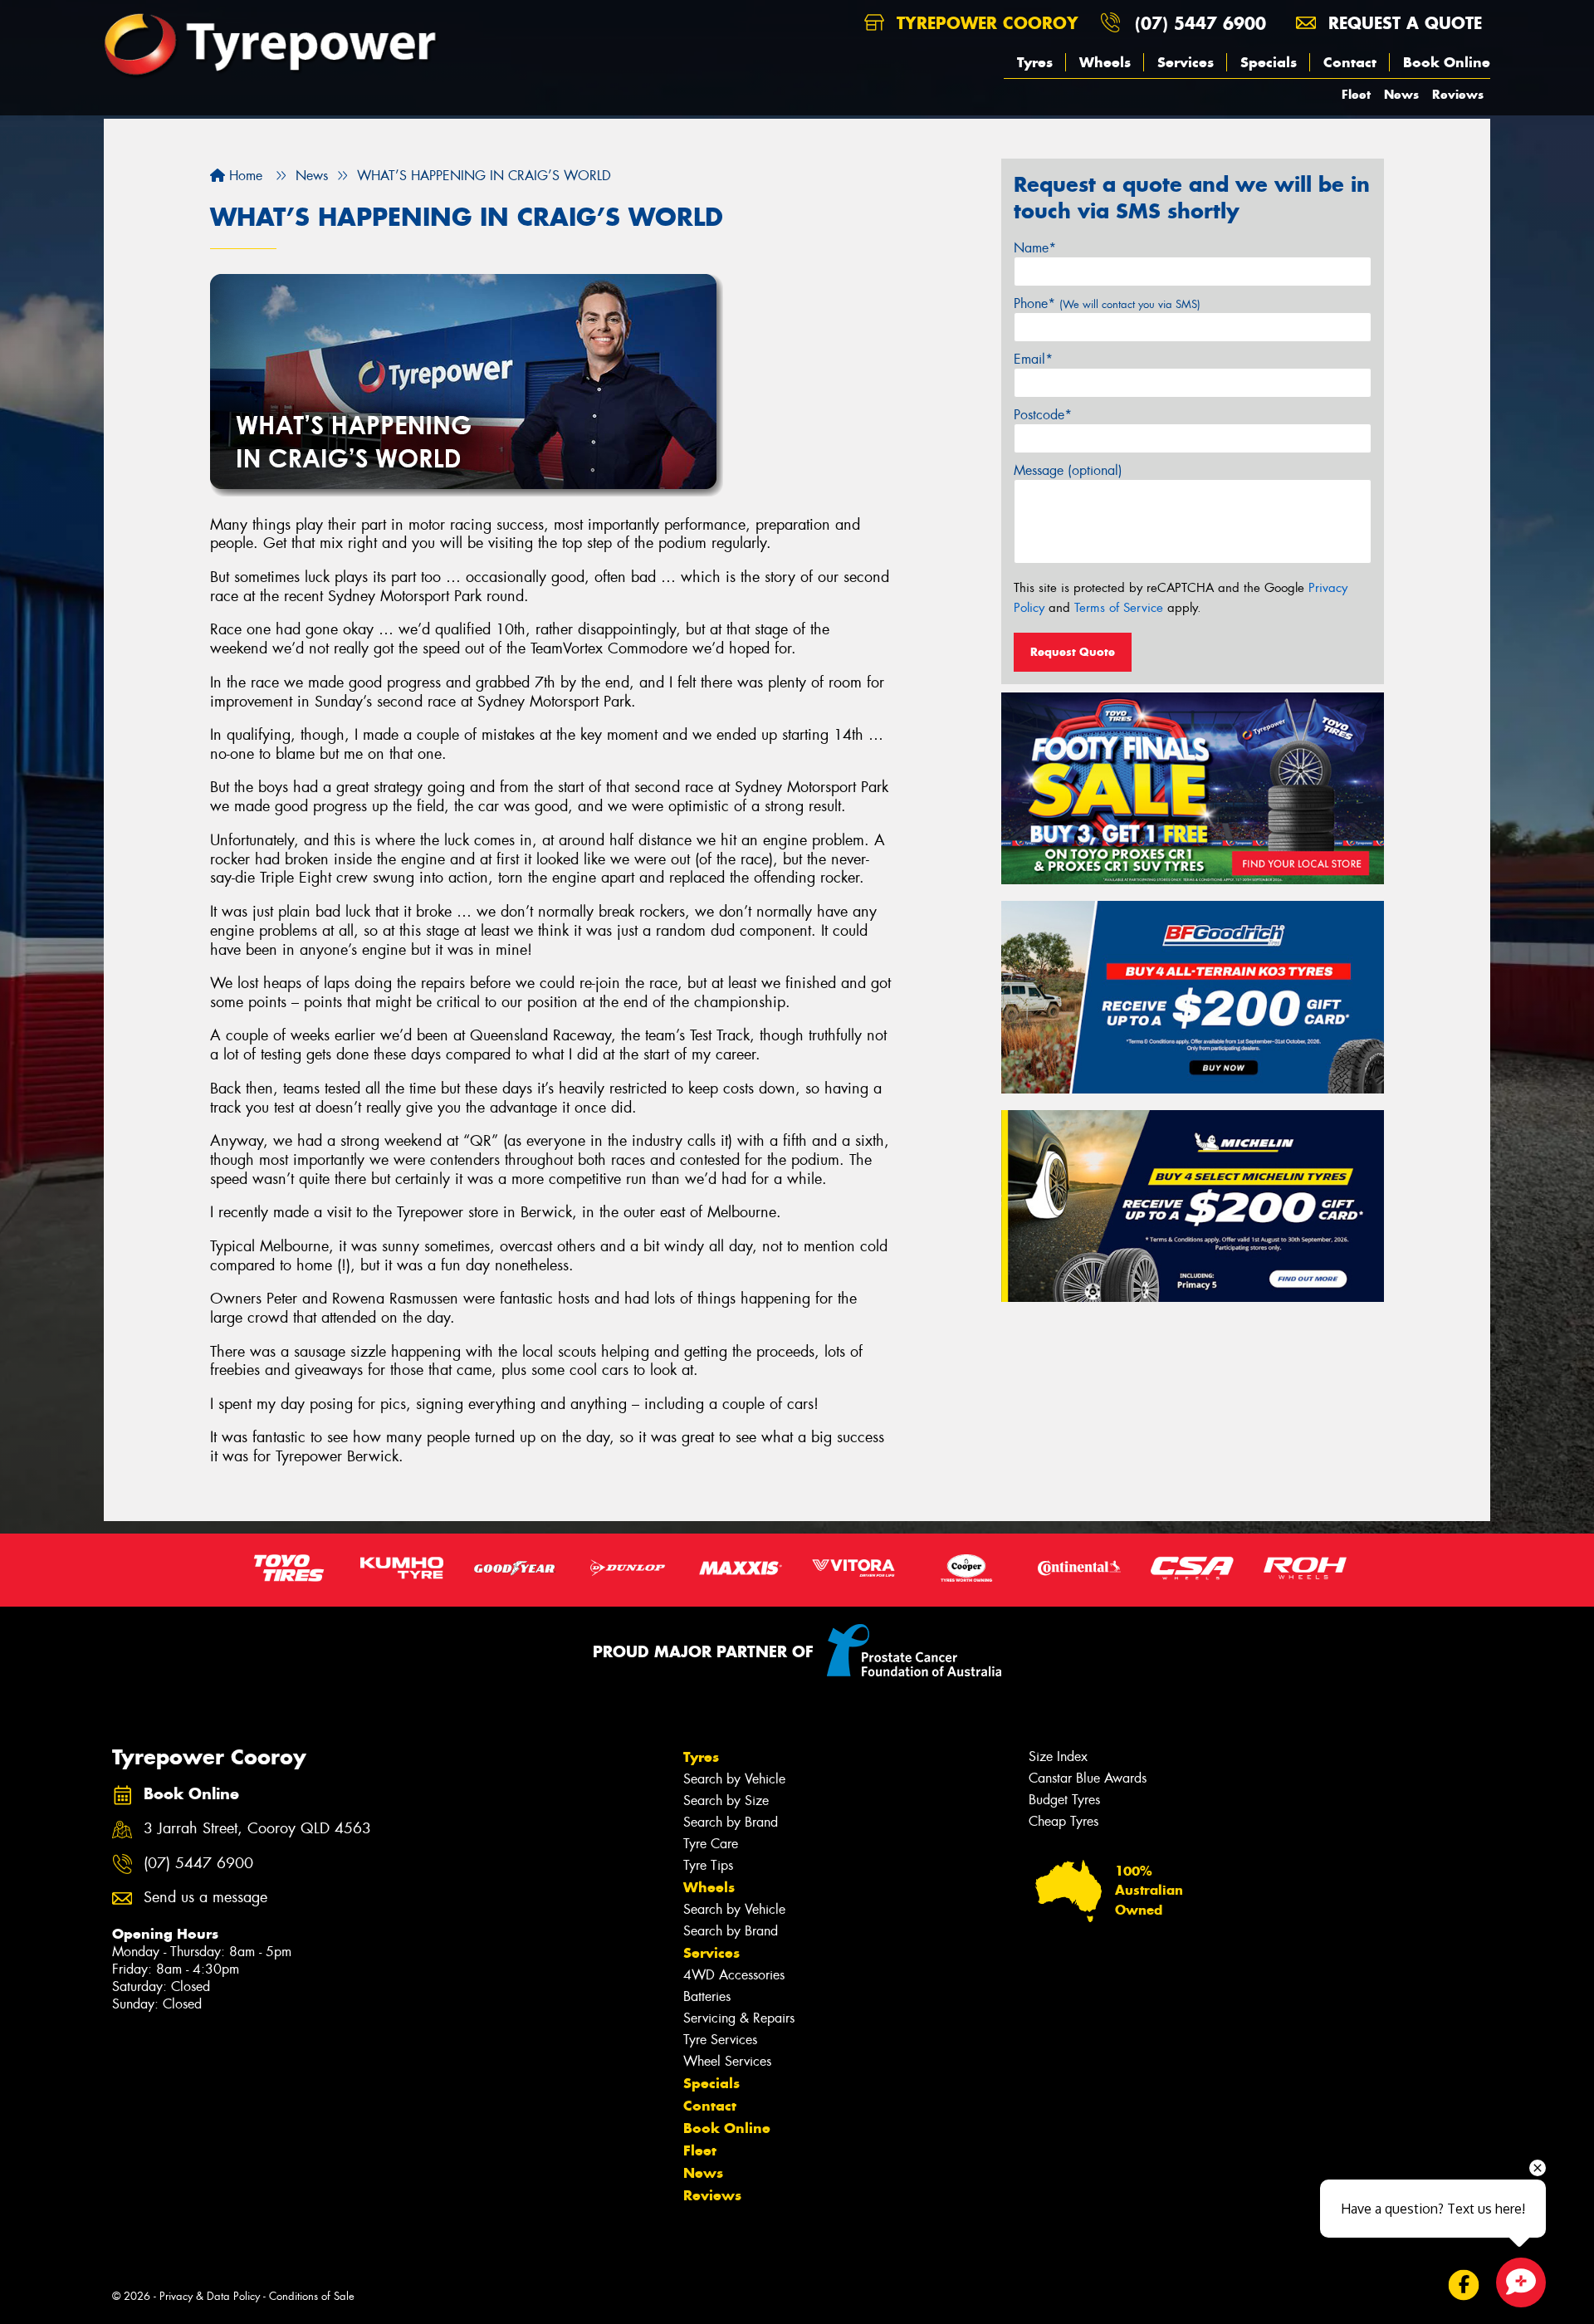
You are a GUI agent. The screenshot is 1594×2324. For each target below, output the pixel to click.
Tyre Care (711, 1844)
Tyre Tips (708, 1865)
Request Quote (1073, 652)
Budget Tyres (1064, 1800)
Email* (1033, 359)
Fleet (1356, 94)
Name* (1035, 248)
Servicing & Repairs (739, 2018)
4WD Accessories (734, 1975)
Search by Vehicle (734, 1779)
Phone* (1107, 303)
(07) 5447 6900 (1200, 23)
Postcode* (1043, 415)
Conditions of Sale (312, 2296)
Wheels (1105, 62)
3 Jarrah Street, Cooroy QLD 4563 (257, 1829)
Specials (1269, 62)
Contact (1350, 62)
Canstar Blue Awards (1088, 1778)
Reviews (1458, 94)
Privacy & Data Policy (210, 2296)
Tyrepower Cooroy (985, 23)
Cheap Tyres (1063, 1821)
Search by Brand (731, 1822)
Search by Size (726, 1800)
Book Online (1447, 62)
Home (244, 176)
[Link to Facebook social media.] (1464, 2285)
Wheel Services (727, 2061)
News (1401, 94)
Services (1186, 62)
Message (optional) (1068, 470)
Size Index (1058, 1756)
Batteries (707, 1996)
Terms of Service (1119, 608)
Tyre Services (720, 2040)
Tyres (1035, 62)
